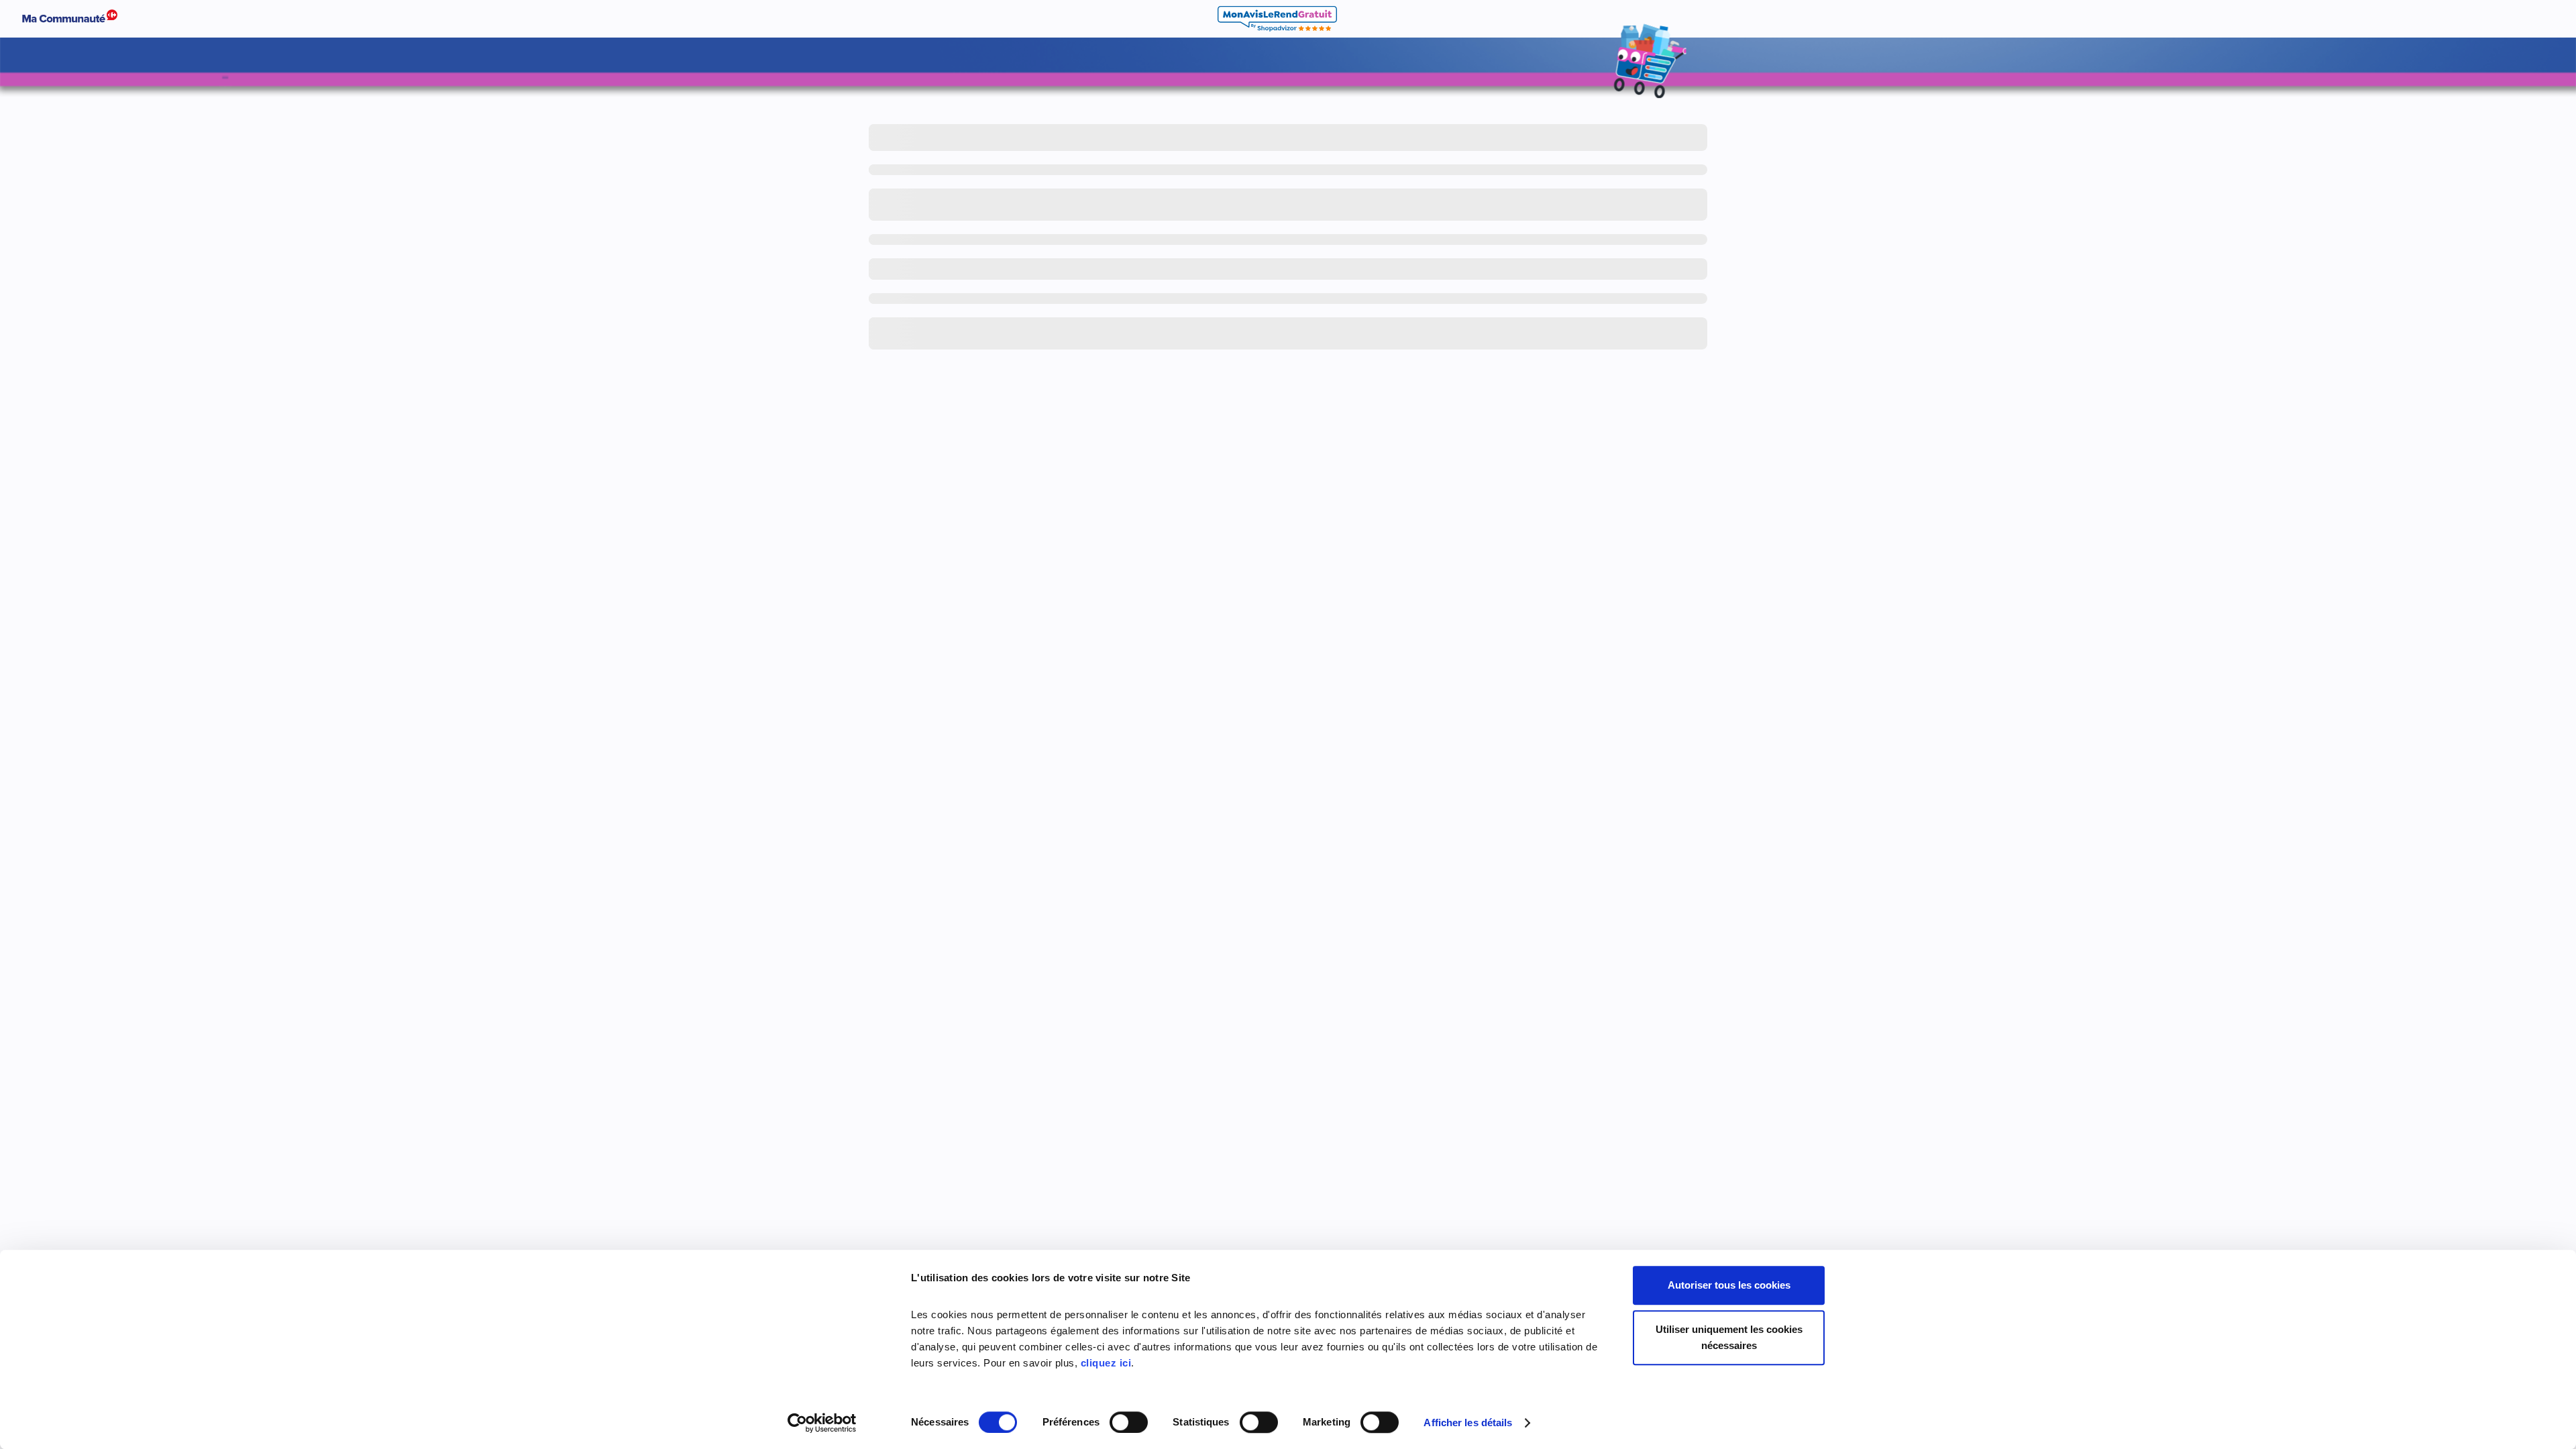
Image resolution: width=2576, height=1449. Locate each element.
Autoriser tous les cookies (1729, 1285)
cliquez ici (1106, 1363)
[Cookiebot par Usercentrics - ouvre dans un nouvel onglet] (822, 1423)
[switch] (1129, 1422)
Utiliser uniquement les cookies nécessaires (1729, 1337)
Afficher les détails (1468, 1423)
